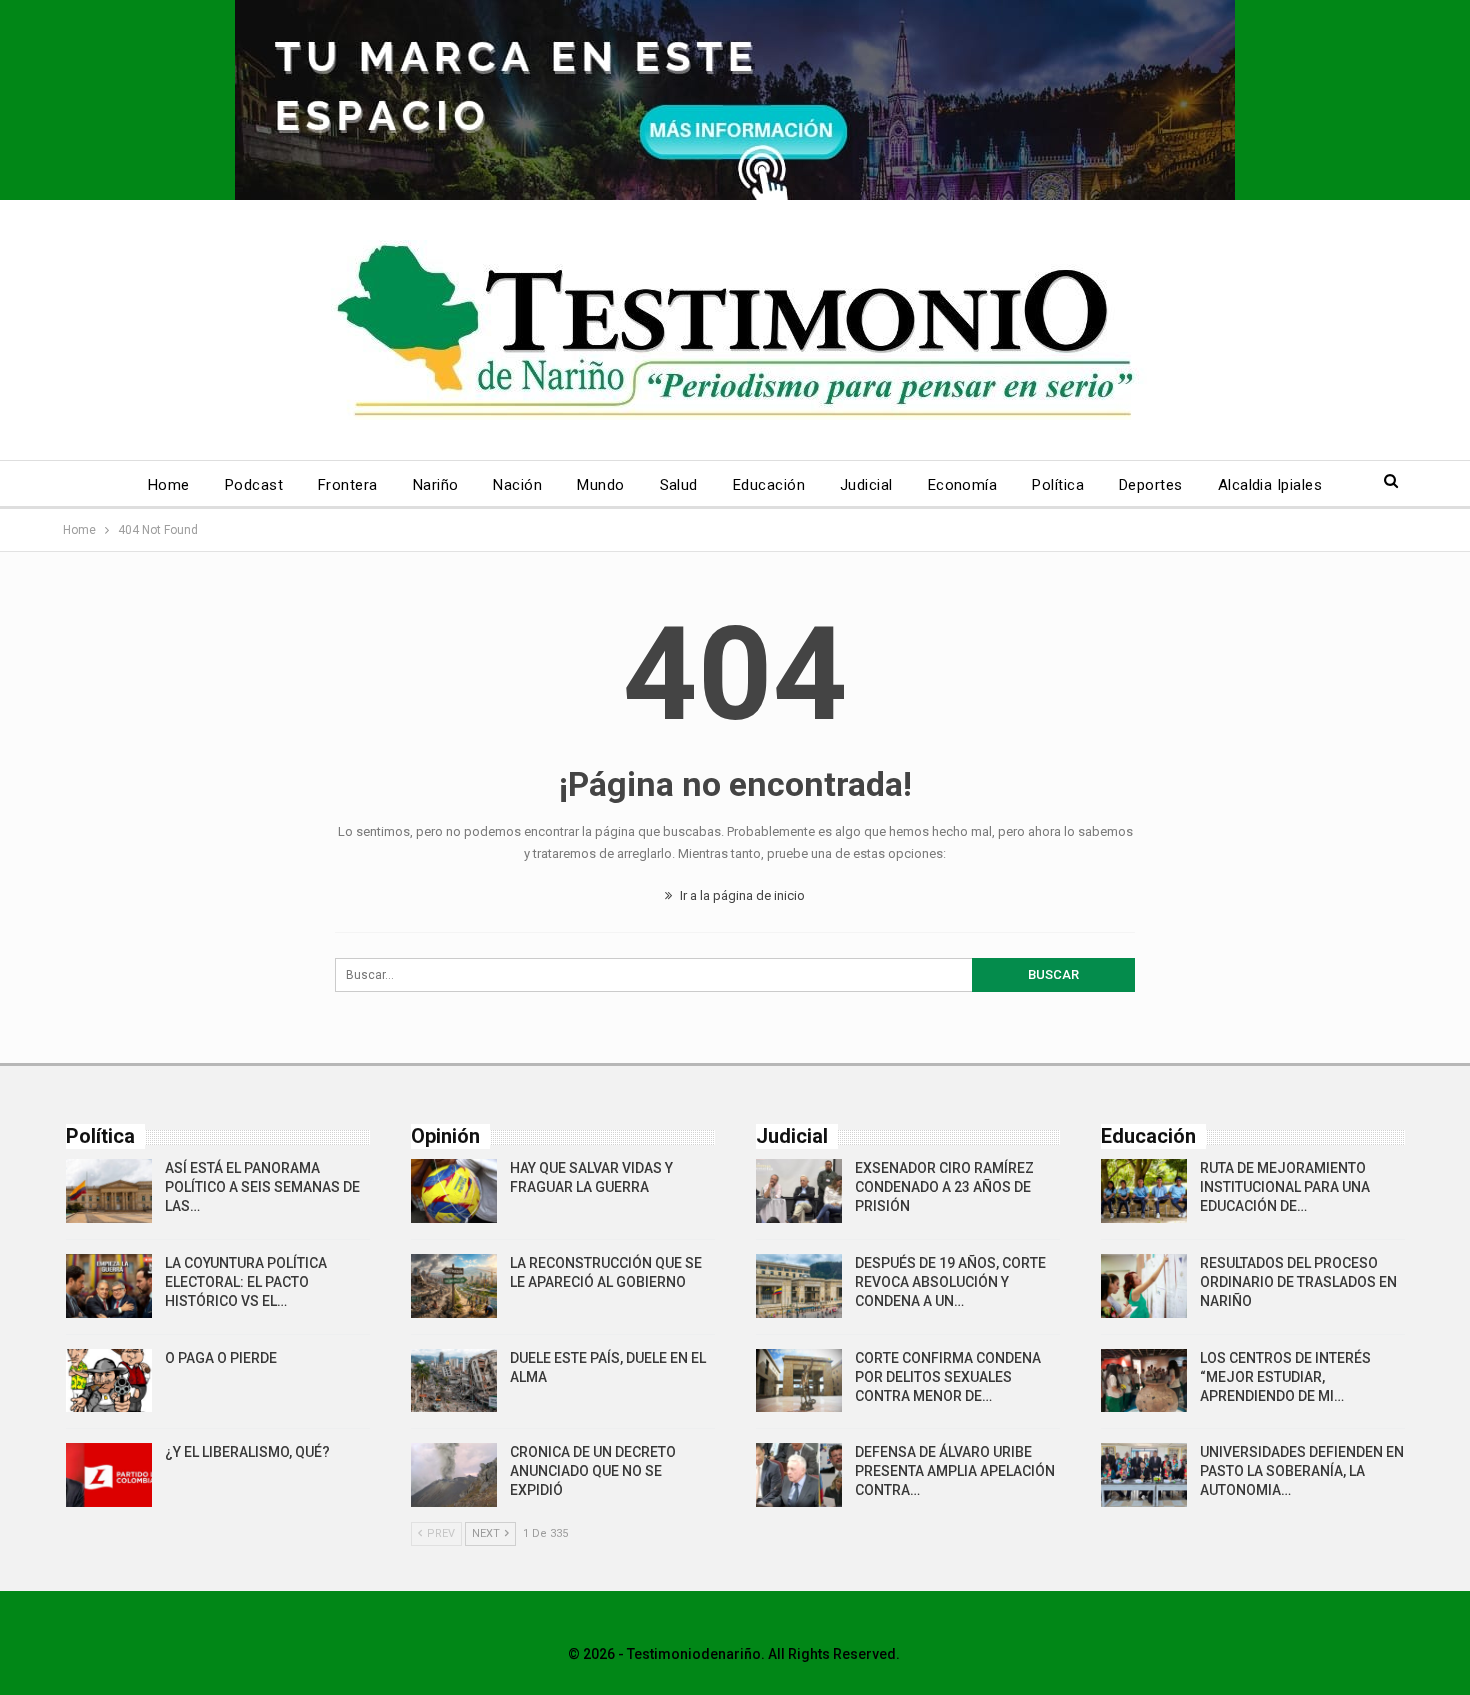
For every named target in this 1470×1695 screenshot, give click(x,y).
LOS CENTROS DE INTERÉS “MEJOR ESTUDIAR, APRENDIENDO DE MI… (1285, 1377)
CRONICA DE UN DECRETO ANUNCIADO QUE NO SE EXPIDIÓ (593, 1471)
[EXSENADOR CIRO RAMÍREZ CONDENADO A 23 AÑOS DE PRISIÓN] (799, 1191)
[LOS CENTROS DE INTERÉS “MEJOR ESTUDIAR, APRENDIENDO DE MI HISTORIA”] (1144, 1381)
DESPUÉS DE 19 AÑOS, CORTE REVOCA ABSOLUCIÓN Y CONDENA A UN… (950, 1282)
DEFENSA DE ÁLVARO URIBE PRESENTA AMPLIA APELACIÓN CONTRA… (955, 1471)
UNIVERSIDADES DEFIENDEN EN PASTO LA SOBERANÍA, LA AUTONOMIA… (1302, 1471)
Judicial (866, 485)
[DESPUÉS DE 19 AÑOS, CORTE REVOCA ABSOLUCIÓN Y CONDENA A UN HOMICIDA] (799, 1286)
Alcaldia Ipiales (1270, 485)
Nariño (436, 485)
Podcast (254, 485)
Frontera (348, 485)
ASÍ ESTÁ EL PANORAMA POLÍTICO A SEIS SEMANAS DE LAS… (262, 1187)
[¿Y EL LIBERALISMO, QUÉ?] (109, 1475)
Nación (517, 485)
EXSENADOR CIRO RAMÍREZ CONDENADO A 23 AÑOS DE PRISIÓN (944, 1187)
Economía (963, 485)
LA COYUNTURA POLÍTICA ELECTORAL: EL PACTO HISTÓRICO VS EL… (246, 1282)
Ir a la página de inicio (741, 895)
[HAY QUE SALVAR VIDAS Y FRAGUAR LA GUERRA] (454, 1191)
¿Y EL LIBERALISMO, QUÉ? (247, 1452)
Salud (679, 485)
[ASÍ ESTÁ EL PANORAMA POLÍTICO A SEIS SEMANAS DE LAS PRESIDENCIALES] (109, 1191)
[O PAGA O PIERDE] (109, 1381)
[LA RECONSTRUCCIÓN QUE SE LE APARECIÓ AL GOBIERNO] (454, 1286)
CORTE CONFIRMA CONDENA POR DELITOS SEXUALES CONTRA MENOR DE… (948, 1377)
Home (169, 485)
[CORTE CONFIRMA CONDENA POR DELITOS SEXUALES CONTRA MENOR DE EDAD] (799, 1381)
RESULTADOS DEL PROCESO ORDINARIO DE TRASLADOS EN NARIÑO (1298, 1282)
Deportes (1151, 485)
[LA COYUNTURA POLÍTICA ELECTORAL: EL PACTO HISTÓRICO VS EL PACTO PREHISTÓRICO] (109, 1286)
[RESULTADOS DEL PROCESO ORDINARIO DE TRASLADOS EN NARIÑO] (1144, 1286)
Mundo (600, 485)
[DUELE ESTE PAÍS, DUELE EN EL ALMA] (454, 1381)
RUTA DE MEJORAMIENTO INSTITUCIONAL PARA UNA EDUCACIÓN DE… (1285, 1187)
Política (1058, 485)
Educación (769, 485)
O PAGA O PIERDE (221, 1358)
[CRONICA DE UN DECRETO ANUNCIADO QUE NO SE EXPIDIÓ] (454, 1475)
